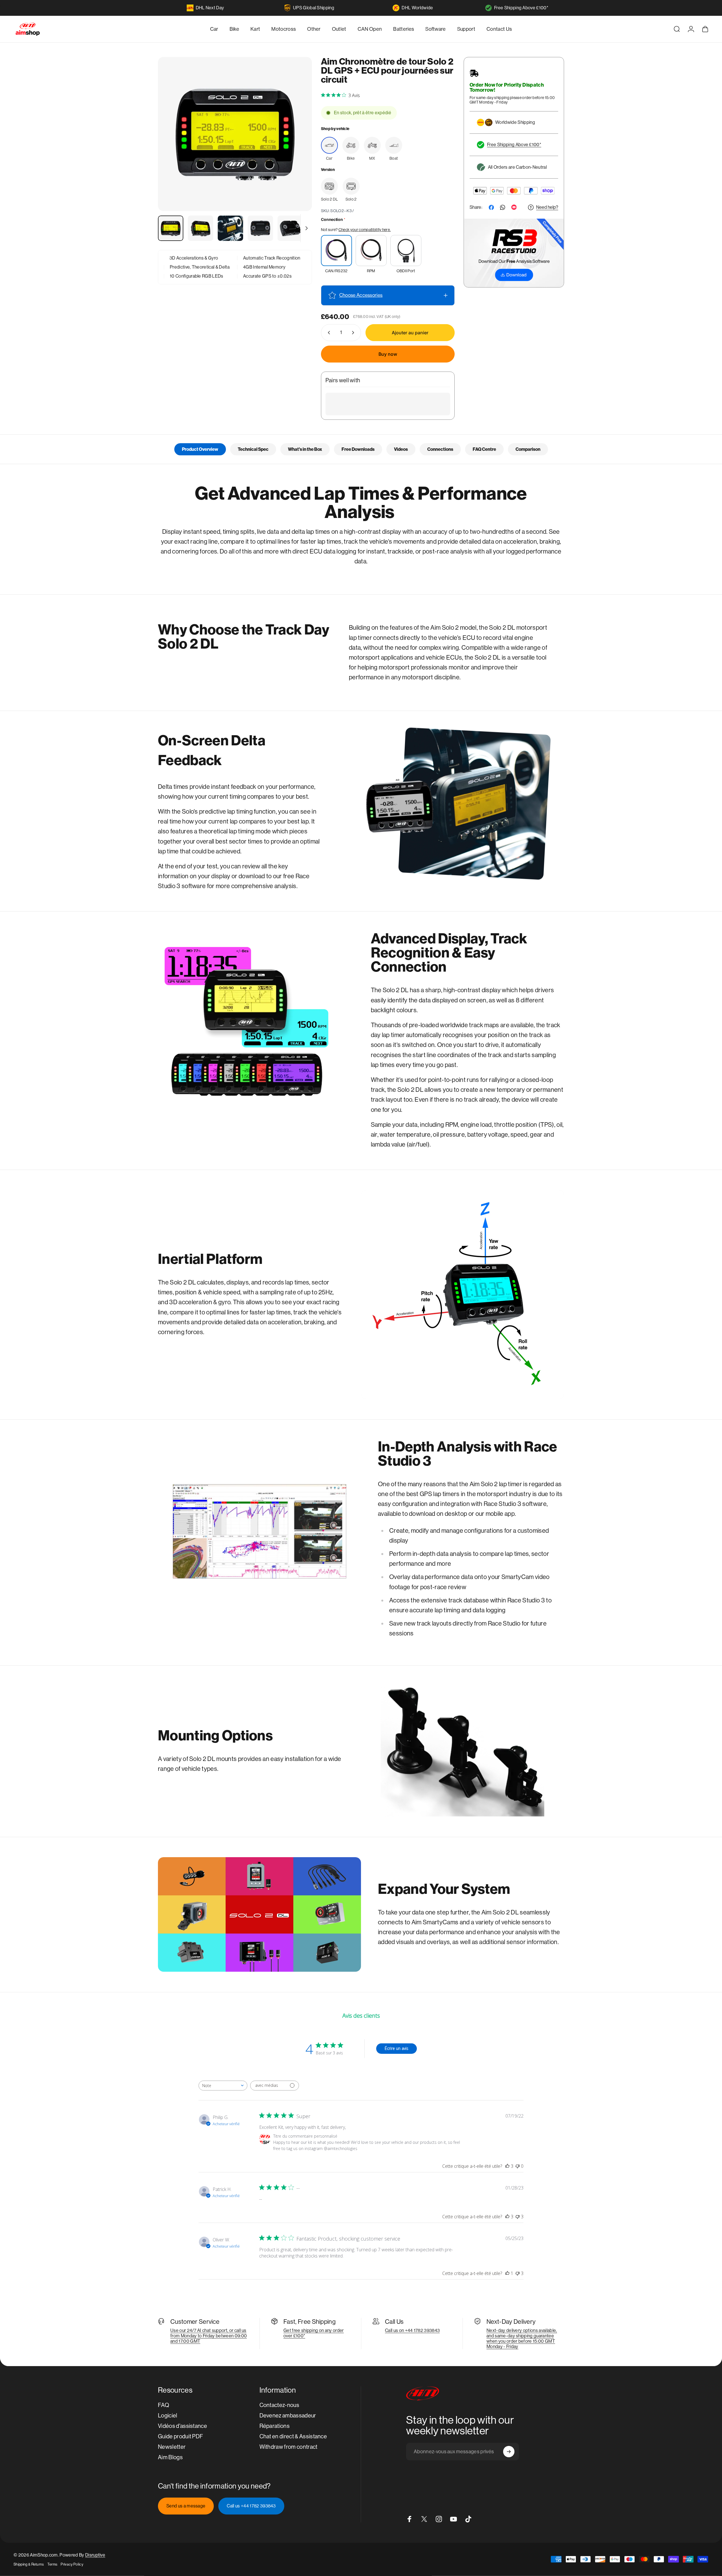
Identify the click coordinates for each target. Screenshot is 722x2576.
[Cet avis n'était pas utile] (518, 2217)
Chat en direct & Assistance (293, 2436)
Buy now (388, 354)
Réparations (275, 2426)
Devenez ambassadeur (288, 2416)
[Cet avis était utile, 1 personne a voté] (507, 2273)
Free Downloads (358, 449)
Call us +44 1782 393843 (251, 2506)
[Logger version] (329, 186)
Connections (440, 449)
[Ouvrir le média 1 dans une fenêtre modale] (235, 134)
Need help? (547, 207)
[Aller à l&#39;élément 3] (230, 228)
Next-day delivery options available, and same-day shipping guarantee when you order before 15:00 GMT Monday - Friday (522, 2338)
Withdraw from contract (289, 2447)
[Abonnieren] (509, 2452)
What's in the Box (305, 449)
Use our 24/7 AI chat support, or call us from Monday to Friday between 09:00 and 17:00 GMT (209, 2336)
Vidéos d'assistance (182, 2426)
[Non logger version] (351, 186)
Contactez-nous (279, 2405)
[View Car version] (329, 145)
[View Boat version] (394, 145)
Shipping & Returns (29, 2564)
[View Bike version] (351, 145)
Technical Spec (253, 449)
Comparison (528, 449)
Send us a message (186, 2506)
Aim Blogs (170, 2457)
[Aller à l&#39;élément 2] (201, 228)
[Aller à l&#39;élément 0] (171, 228)
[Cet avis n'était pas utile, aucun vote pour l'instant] (518, 2166)
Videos (401, 449)
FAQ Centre (484, 449)
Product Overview (200, 449)
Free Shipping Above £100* (521, 8)
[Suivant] (297, 148)
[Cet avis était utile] (507, 2166)
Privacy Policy (72, 2564)
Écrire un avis (397, 2048)
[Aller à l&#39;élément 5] (290, 228)
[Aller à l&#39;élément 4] (260, 228)
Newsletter (172, 2447)
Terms (52, 2564)
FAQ (164, 2405)
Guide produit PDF (180, 2436)
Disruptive (95, 2555)
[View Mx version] (372, 145)
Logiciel (168, 2416)
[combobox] (223, 2086)
